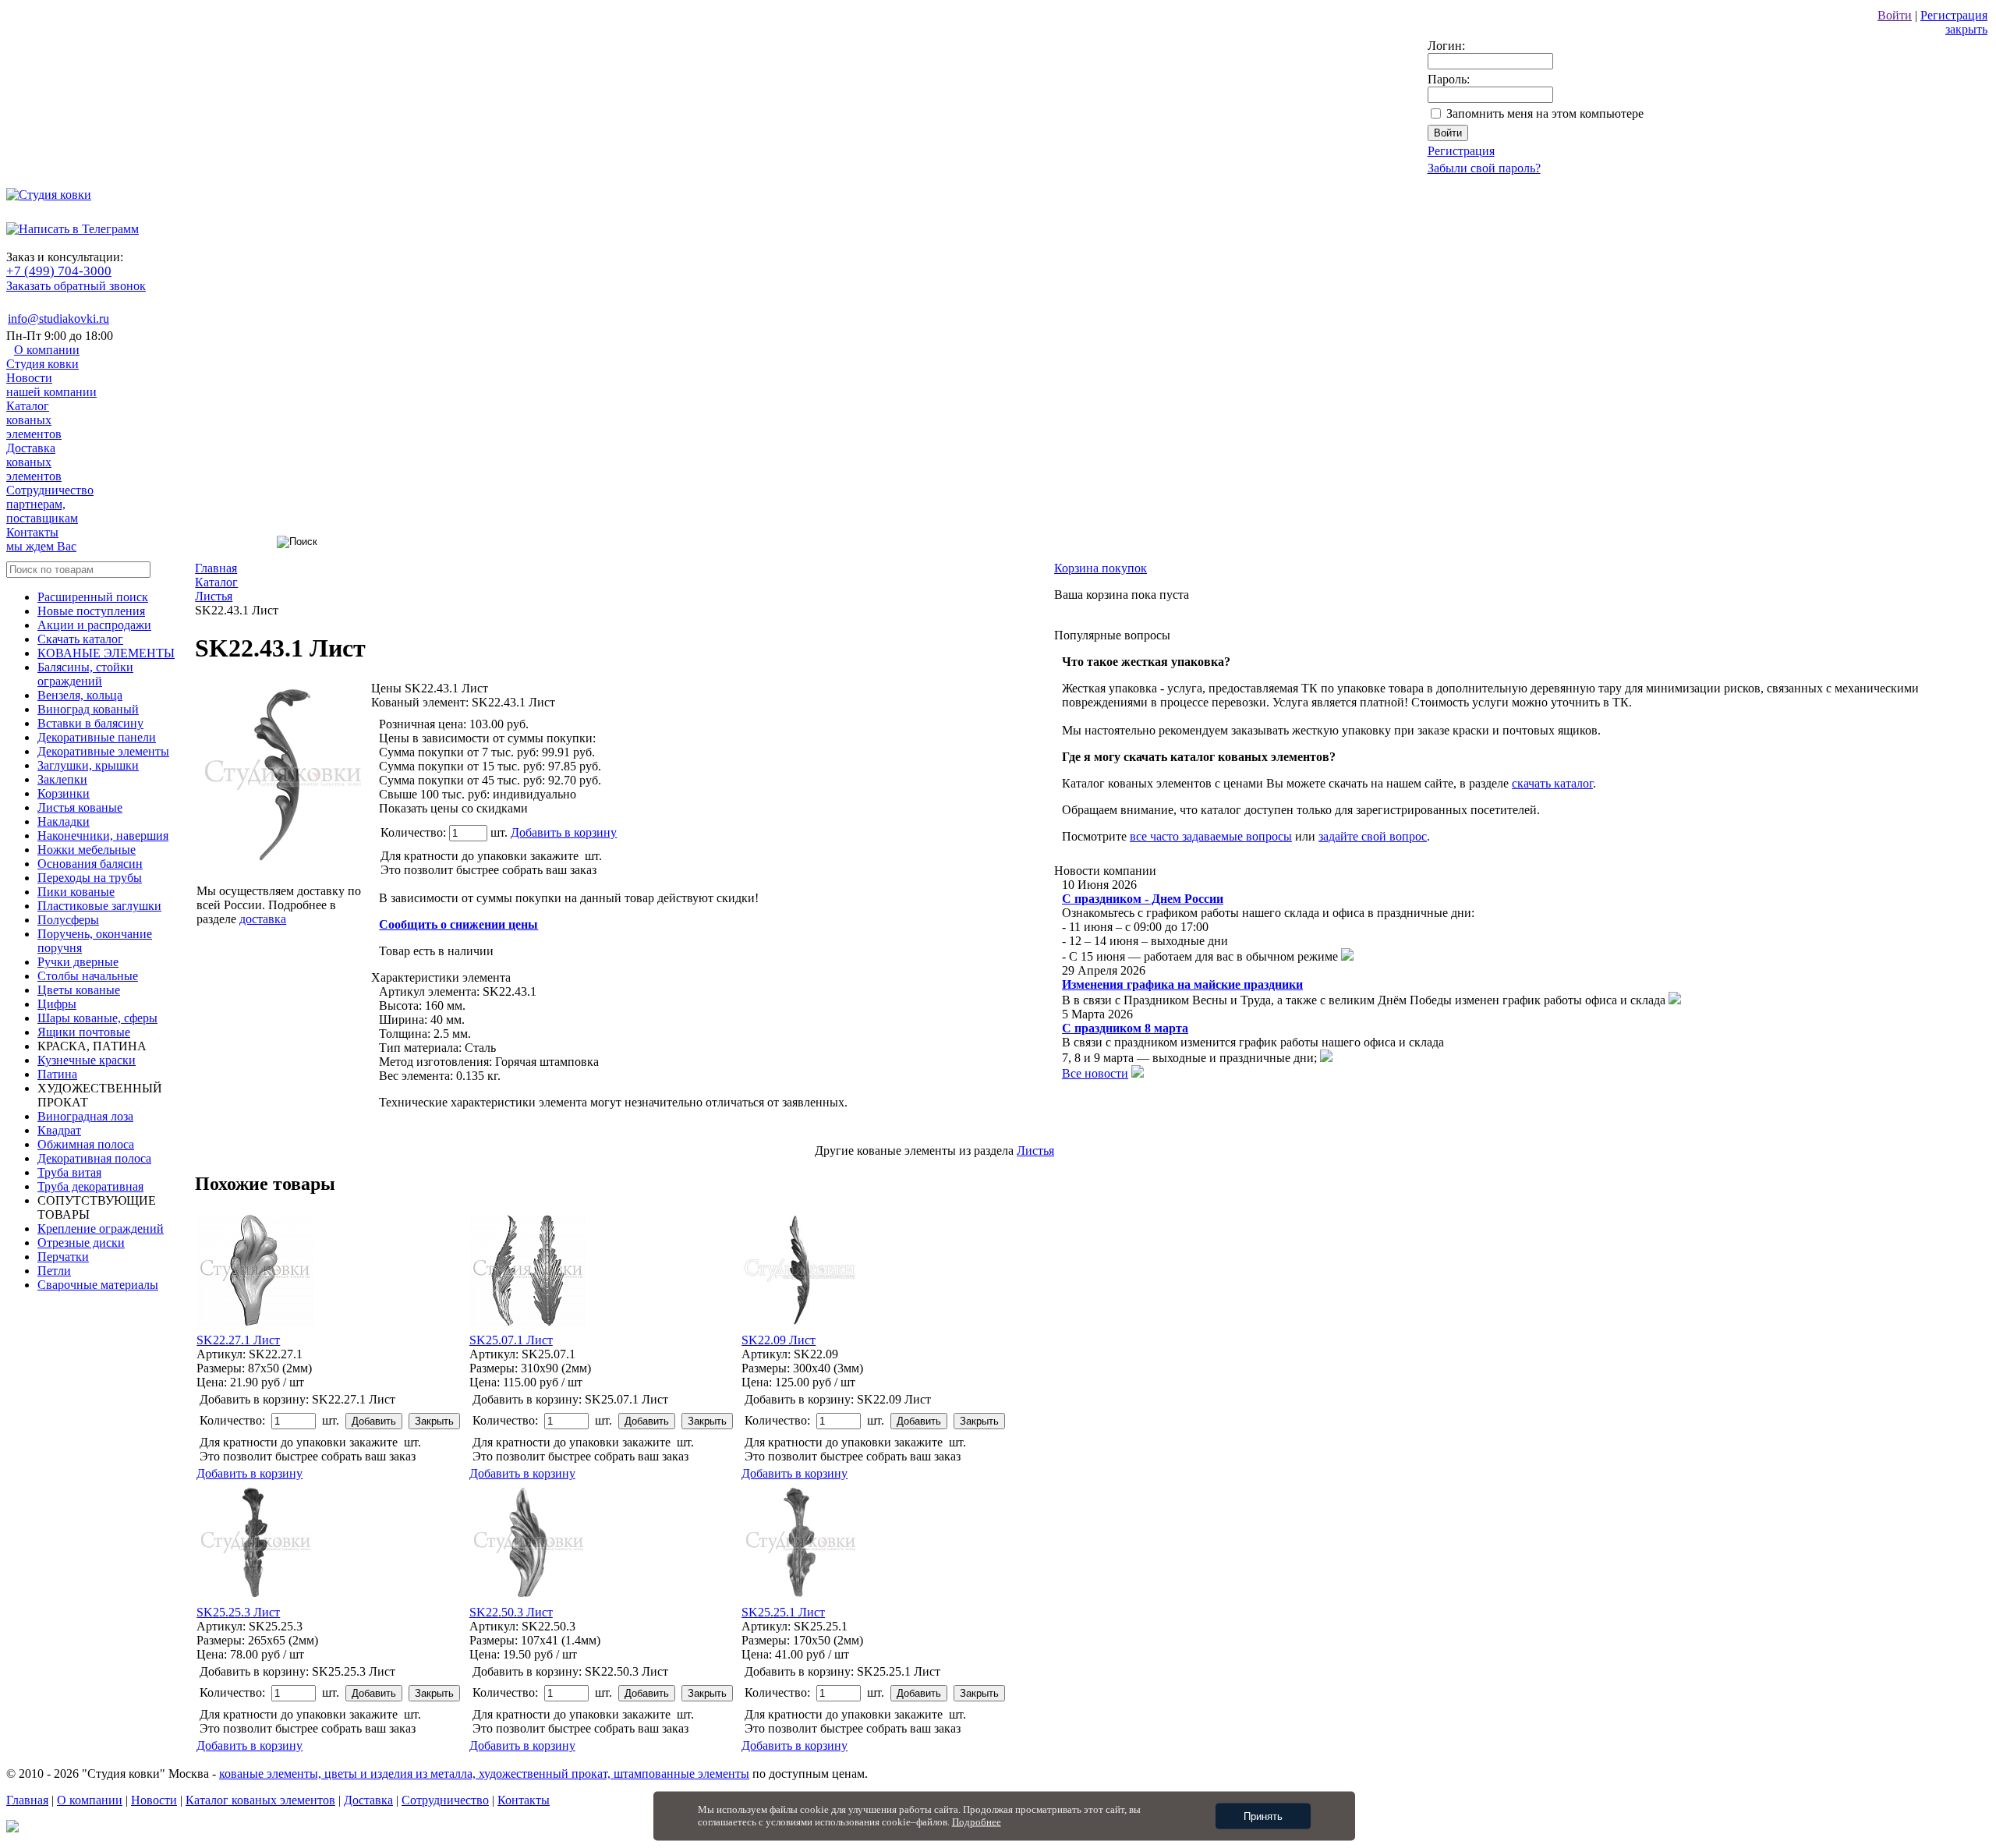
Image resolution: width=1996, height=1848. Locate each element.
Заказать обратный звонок (76, 286)
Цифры (57, 1004)
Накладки (64, 821)
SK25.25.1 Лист (783, 1612)
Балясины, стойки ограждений (85, 674)
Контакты (41, 539)
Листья (1035, 1151)
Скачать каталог (80, 639)
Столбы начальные (88, 976)
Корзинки (64, 793)
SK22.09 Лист (779, 1340)
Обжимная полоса (86, 1144)
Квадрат (59, 1130)
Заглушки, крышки (88, 765)
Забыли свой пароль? (1484, 168)
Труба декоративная (90, 1186)
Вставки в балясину (90, 723)
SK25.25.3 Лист (238, 1612)
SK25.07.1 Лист (511, 1340)
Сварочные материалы (98, 1285)
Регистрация (1954, 15)
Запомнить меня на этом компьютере (1545, 113)
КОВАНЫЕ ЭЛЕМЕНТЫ (106, 653)
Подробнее (977, 1822)
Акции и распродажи (94, 625)
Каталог (34, 420)
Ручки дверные (78, 962)
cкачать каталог (1552, 783)
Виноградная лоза (85, 1116)
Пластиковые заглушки (99, 906)
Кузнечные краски (87, 1060)
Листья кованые (80, 807)
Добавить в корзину (564, 832)
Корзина (1101, 568)
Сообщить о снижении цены (458, 924)
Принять (1263, 1816)
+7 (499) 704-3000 (59, 271)
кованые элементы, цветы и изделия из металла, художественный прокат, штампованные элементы (484, 1774)
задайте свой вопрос (1373, 836)
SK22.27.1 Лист (238, 1340)
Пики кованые (76, 892)
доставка (263, 919)
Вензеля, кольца (80, 695)
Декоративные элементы (103, 751)
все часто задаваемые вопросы (1211, 836)
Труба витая (69, 1172)
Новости (51, 385)
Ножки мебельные (87, 850)
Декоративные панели (97, 737)
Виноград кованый (88, 709)
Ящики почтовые (84, 1032)
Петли (54, 1271)
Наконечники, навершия (103, 835)
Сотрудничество (50, 504)
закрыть (1966, 29)
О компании (43, 357)
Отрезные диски (81, 1243)
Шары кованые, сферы (97, 1018)
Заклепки (62, 779)
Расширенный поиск (93, 597)
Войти (1895, 15)
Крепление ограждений (101, 1228)
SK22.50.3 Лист (511, 1612)
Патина (57, 1074)
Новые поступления (91, 611)
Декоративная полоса (94, 1158)
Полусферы (68, 920)
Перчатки (63, 1257)
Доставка (34, 462)
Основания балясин (90, 864)
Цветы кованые (79, 990)
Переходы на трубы (90, 878)
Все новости (1095, 1073)
